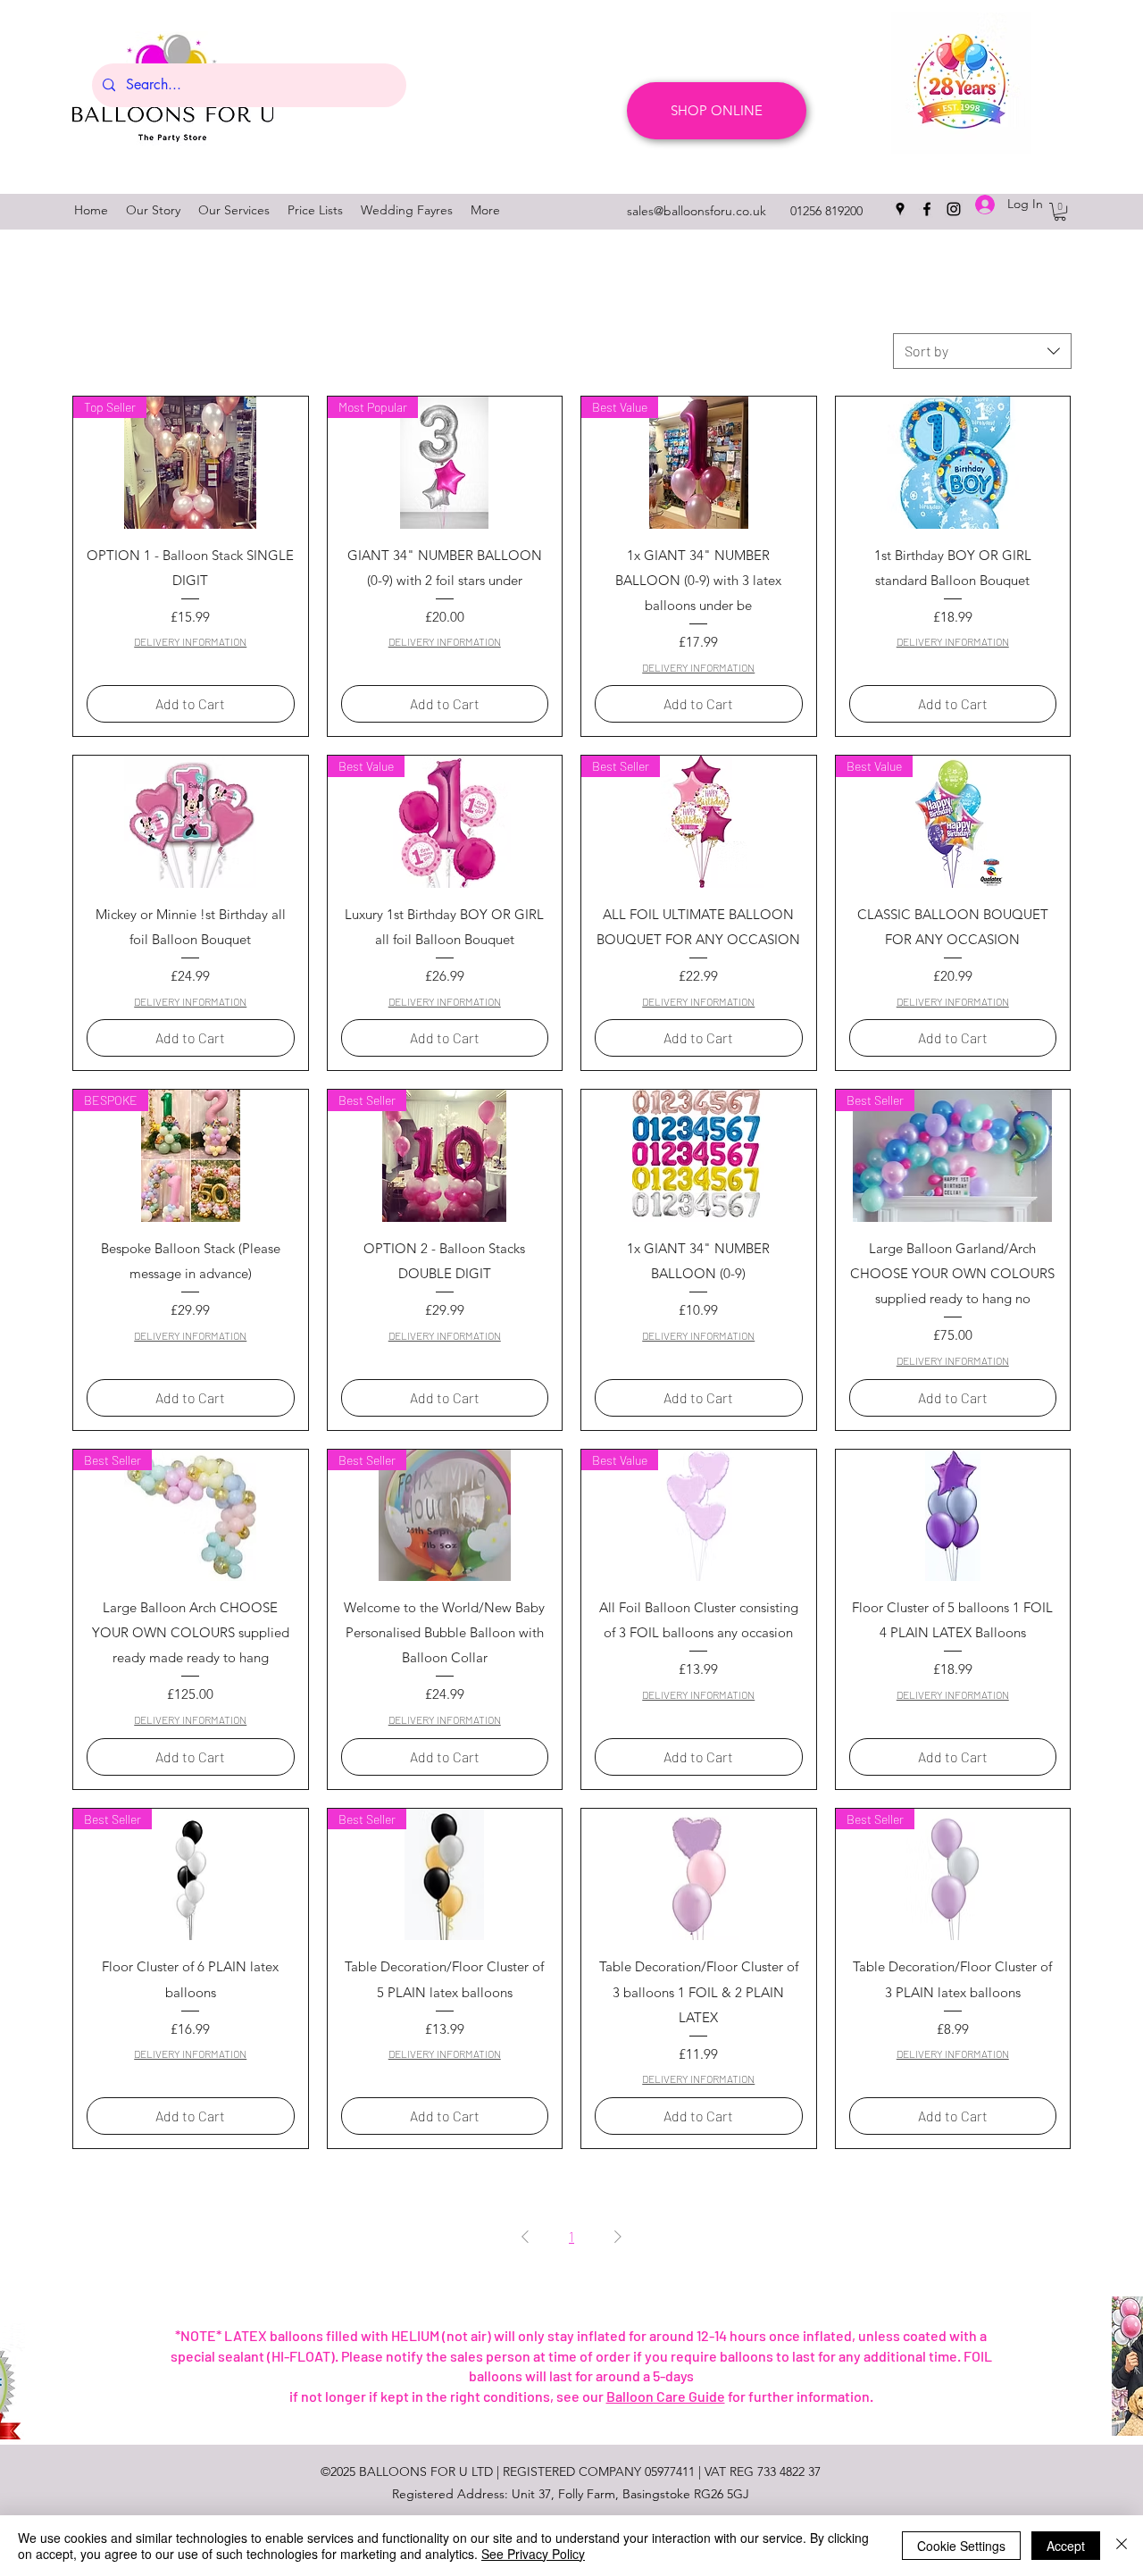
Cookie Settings (961, 2546)
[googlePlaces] (900, 209)
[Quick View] (953, 463)
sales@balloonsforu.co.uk (697, 211)
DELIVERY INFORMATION (190, 641)
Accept (1066, 2546)
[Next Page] (618, 2237)
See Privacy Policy (533, 2554)
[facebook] (927, 209)
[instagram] (954, 209)
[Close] (1122, 2546)
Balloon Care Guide (666, 2396)
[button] (1060, 212)
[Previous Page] (525, 2237)
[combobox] (982, 351)
